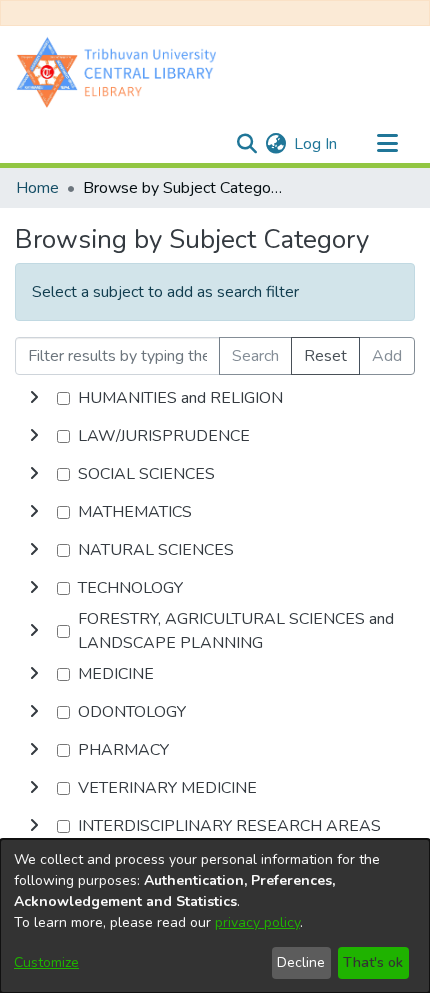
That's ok (373, 962)
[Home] (121, 71)
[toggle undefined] (34, 398)
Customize (46, 962)
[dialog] (215, 916)
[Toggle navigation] (387, 144)
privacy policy (257, 922)
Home (37, 188)
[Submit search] (246, 144)
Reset (325, 356)
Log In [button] (316, 144)
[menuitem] (275, 144)
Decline (301, 962)
